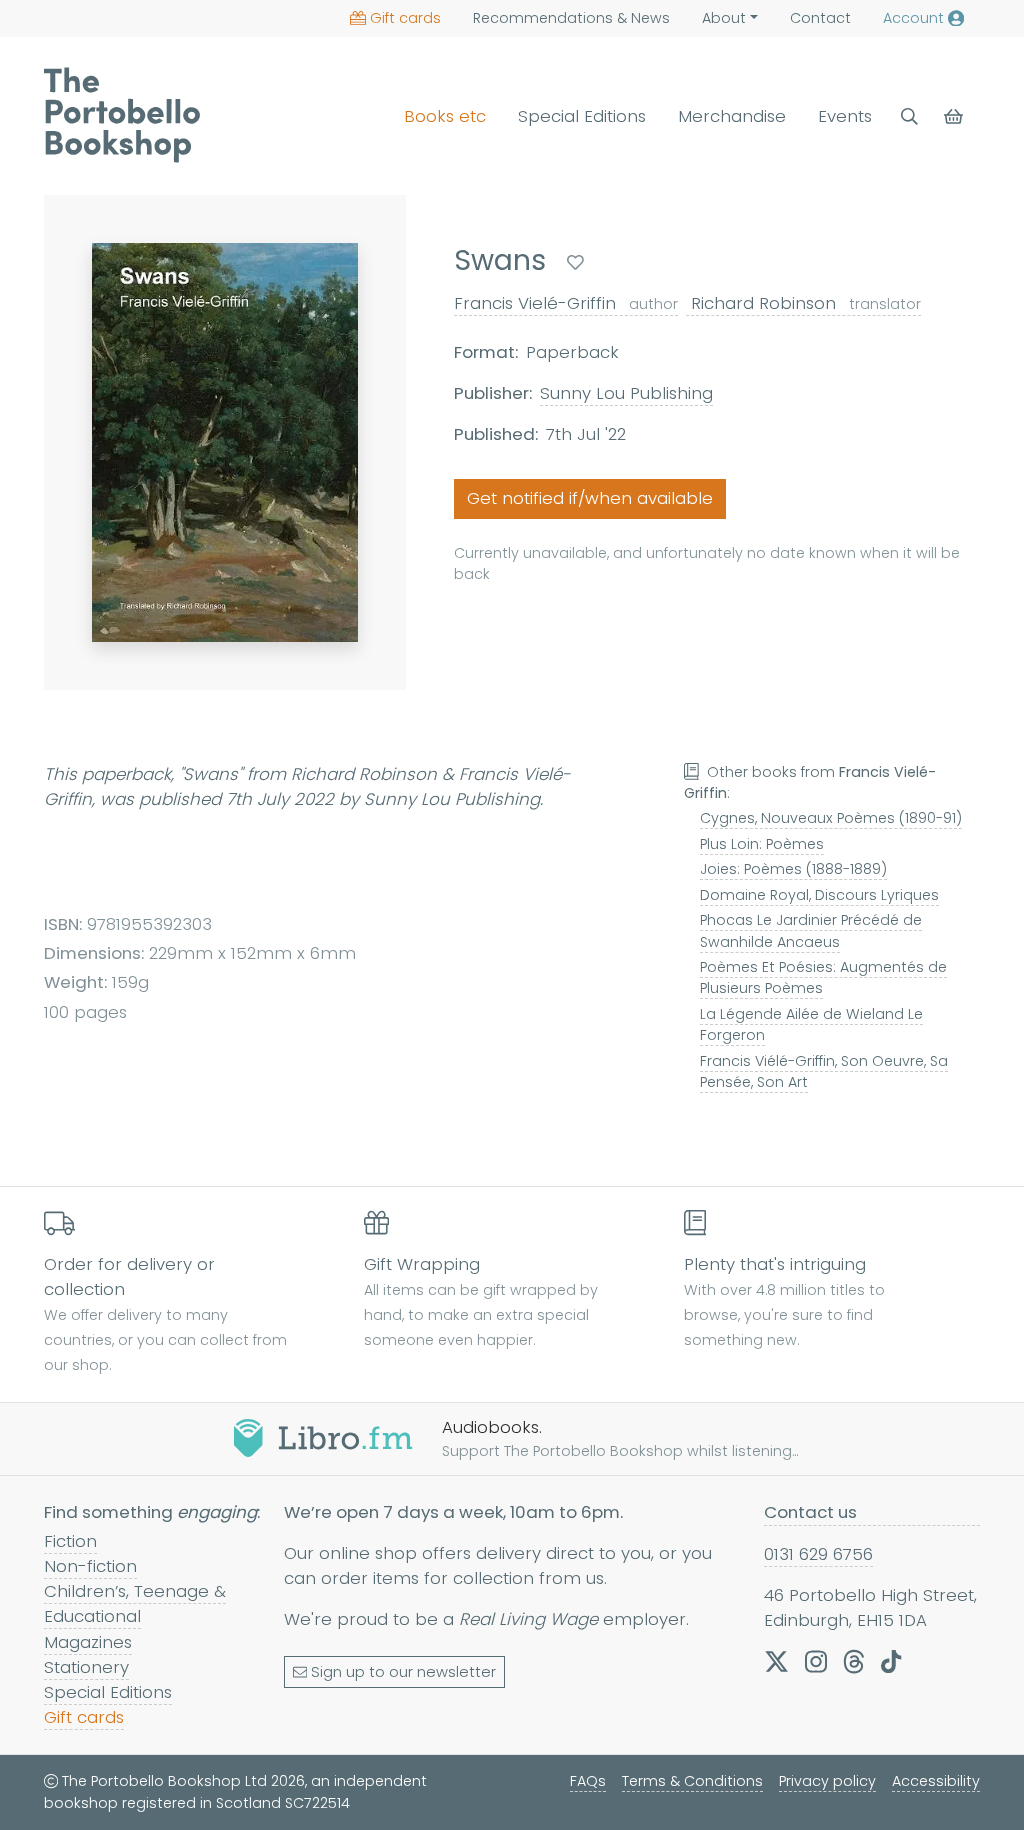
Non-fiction (90, 1566)
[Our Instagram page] (816, 1661)
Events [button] (845, 116)
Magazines (88, 1642)
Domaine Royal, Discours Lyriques (819, 895)
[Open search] (909, 116)
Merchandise (732, 116)
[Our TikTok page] (891, 1661)
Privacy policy (827, 1781)
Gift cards (405, 18)
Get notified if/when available (590, 498)
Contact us (810, 1512)
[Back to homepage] (122, 115)
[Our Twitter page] (776, 1661)
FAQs (588, 1781)
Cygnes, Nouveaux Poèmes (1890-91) (831, 818)
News (571, 18)
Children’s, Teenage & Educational (135, 1603)
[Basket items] (955, 116)
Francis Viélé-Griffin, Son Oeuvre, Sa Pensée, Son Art (824, 1071)
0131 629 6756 (818, 1554)
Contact (820, 18)
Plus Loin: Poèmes (762, 844)
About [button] (724, 18)
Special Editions (582, 116)
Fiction (70, 1541)
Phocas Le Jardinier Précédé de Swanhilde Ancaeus (811, 930)
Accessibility (936, 1781)
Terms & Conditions (692, 1781)
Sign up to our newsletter (403, 1672)
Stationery (86, 1667)
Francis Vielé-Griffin (566, 303)
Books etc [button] (445, 116)
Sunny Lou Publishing (626, 393)
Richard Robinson (803, 303)
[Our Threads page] (854, 1661)
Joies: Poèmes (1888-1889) (793, 869)
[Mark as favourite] (575, 262)
